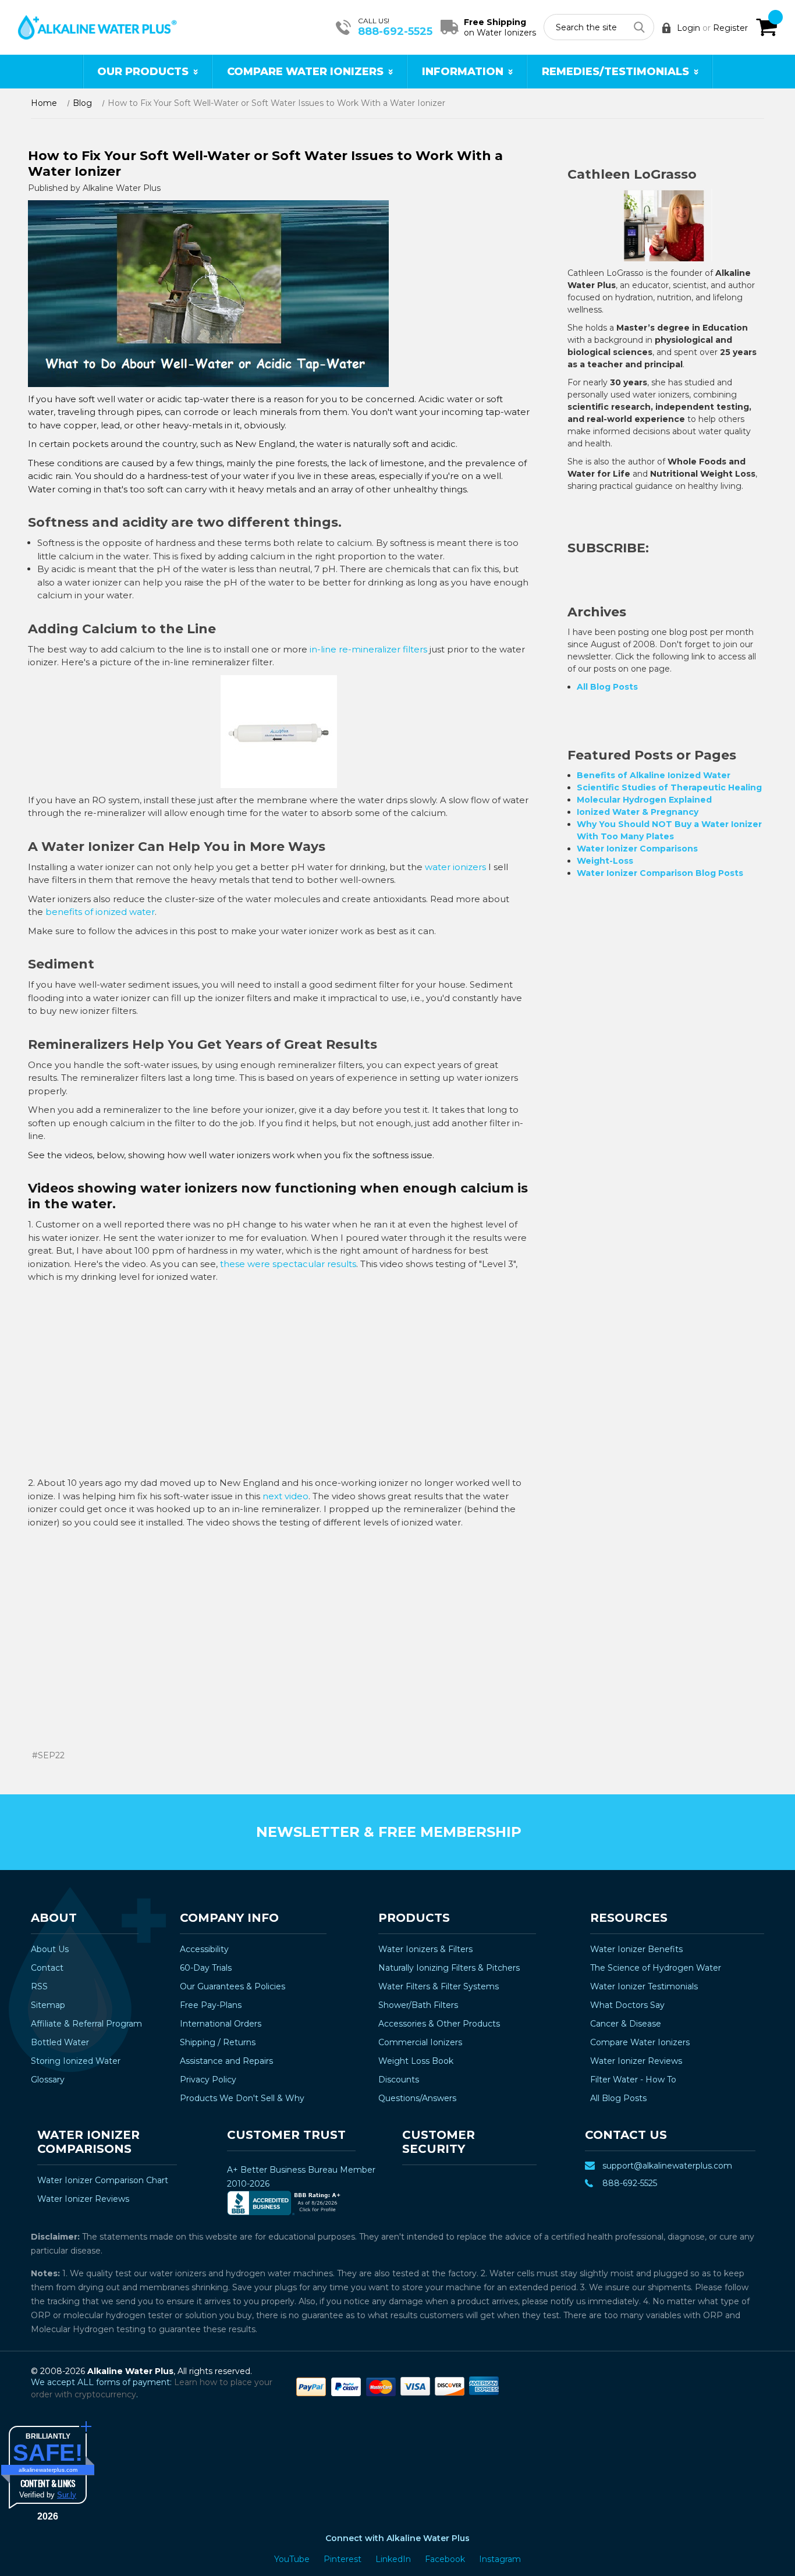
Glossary (48, 2080)
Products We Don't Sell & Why (242, 2098)
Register (730, 28)
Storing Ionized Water (76, 2061)
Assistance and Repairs (226, 2061)
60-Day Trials (206, 1968)
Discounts (399, 2080)
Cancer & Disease (626, 2024)
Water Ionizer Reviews (636, 2061)
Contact (47, 1968)
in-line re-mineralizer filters (368, 649)
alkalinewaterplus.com (48, 2470)
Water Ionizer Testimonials (644, 1986)
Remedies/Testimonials (615, 72)
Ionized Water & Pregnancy (638, 812)
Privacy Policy (208, 2080)
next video (285, 1496)
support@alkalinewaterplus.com (667, 2166)
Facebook (446, 2559)
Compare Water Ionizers (305, 72)
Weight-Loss (605, 861)
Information (463, 72)
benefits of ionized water (100, 912)
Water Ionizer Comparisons (637, 849)
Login (688, 28)
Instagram (500, 2559)
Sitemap (48, 2005)
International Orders (221, 2024)
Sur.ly (67, 2495)
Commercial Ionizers (420, 2042)
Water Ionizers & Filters (425, 1949)
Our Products (143, 72)
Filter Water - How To (633, 2080)
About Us (50, 1949)
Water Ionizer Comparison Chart (103, 2180)
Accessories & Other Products (439, 2024)
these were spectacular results (288, 1264)
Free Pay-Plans (211, 2005)
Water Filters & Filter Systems (439, 1986)
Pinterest (344, 2559)
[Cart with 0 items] (766, 27)
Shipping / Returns (218, 2042)
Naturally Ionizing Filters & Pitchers (449, 1968)
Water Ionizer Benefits (636, 1949)
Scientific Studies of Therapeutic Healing (669, 787)
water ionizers (455, 867)
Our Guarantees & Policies (233, 1986)
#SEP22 (48, 1755)
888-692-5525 (395, 31)
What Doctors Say (627, 2005)
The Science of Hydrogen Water (656, 1968)
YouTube (293, 2559)
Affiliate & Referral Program (86, 2024)
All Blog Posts (607, 687)
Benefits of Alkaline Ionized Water (654, 775)
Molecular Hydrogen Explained (644, 800)
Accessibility (204, 1949)
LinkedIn (394, 2559)
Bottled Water (60, 2042)
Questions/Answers (417, 2098)
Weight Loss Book (416, 2061)
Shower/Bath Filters (418, 2005)
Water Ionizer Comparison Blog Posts (660, 873)
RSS (39, 1986)
